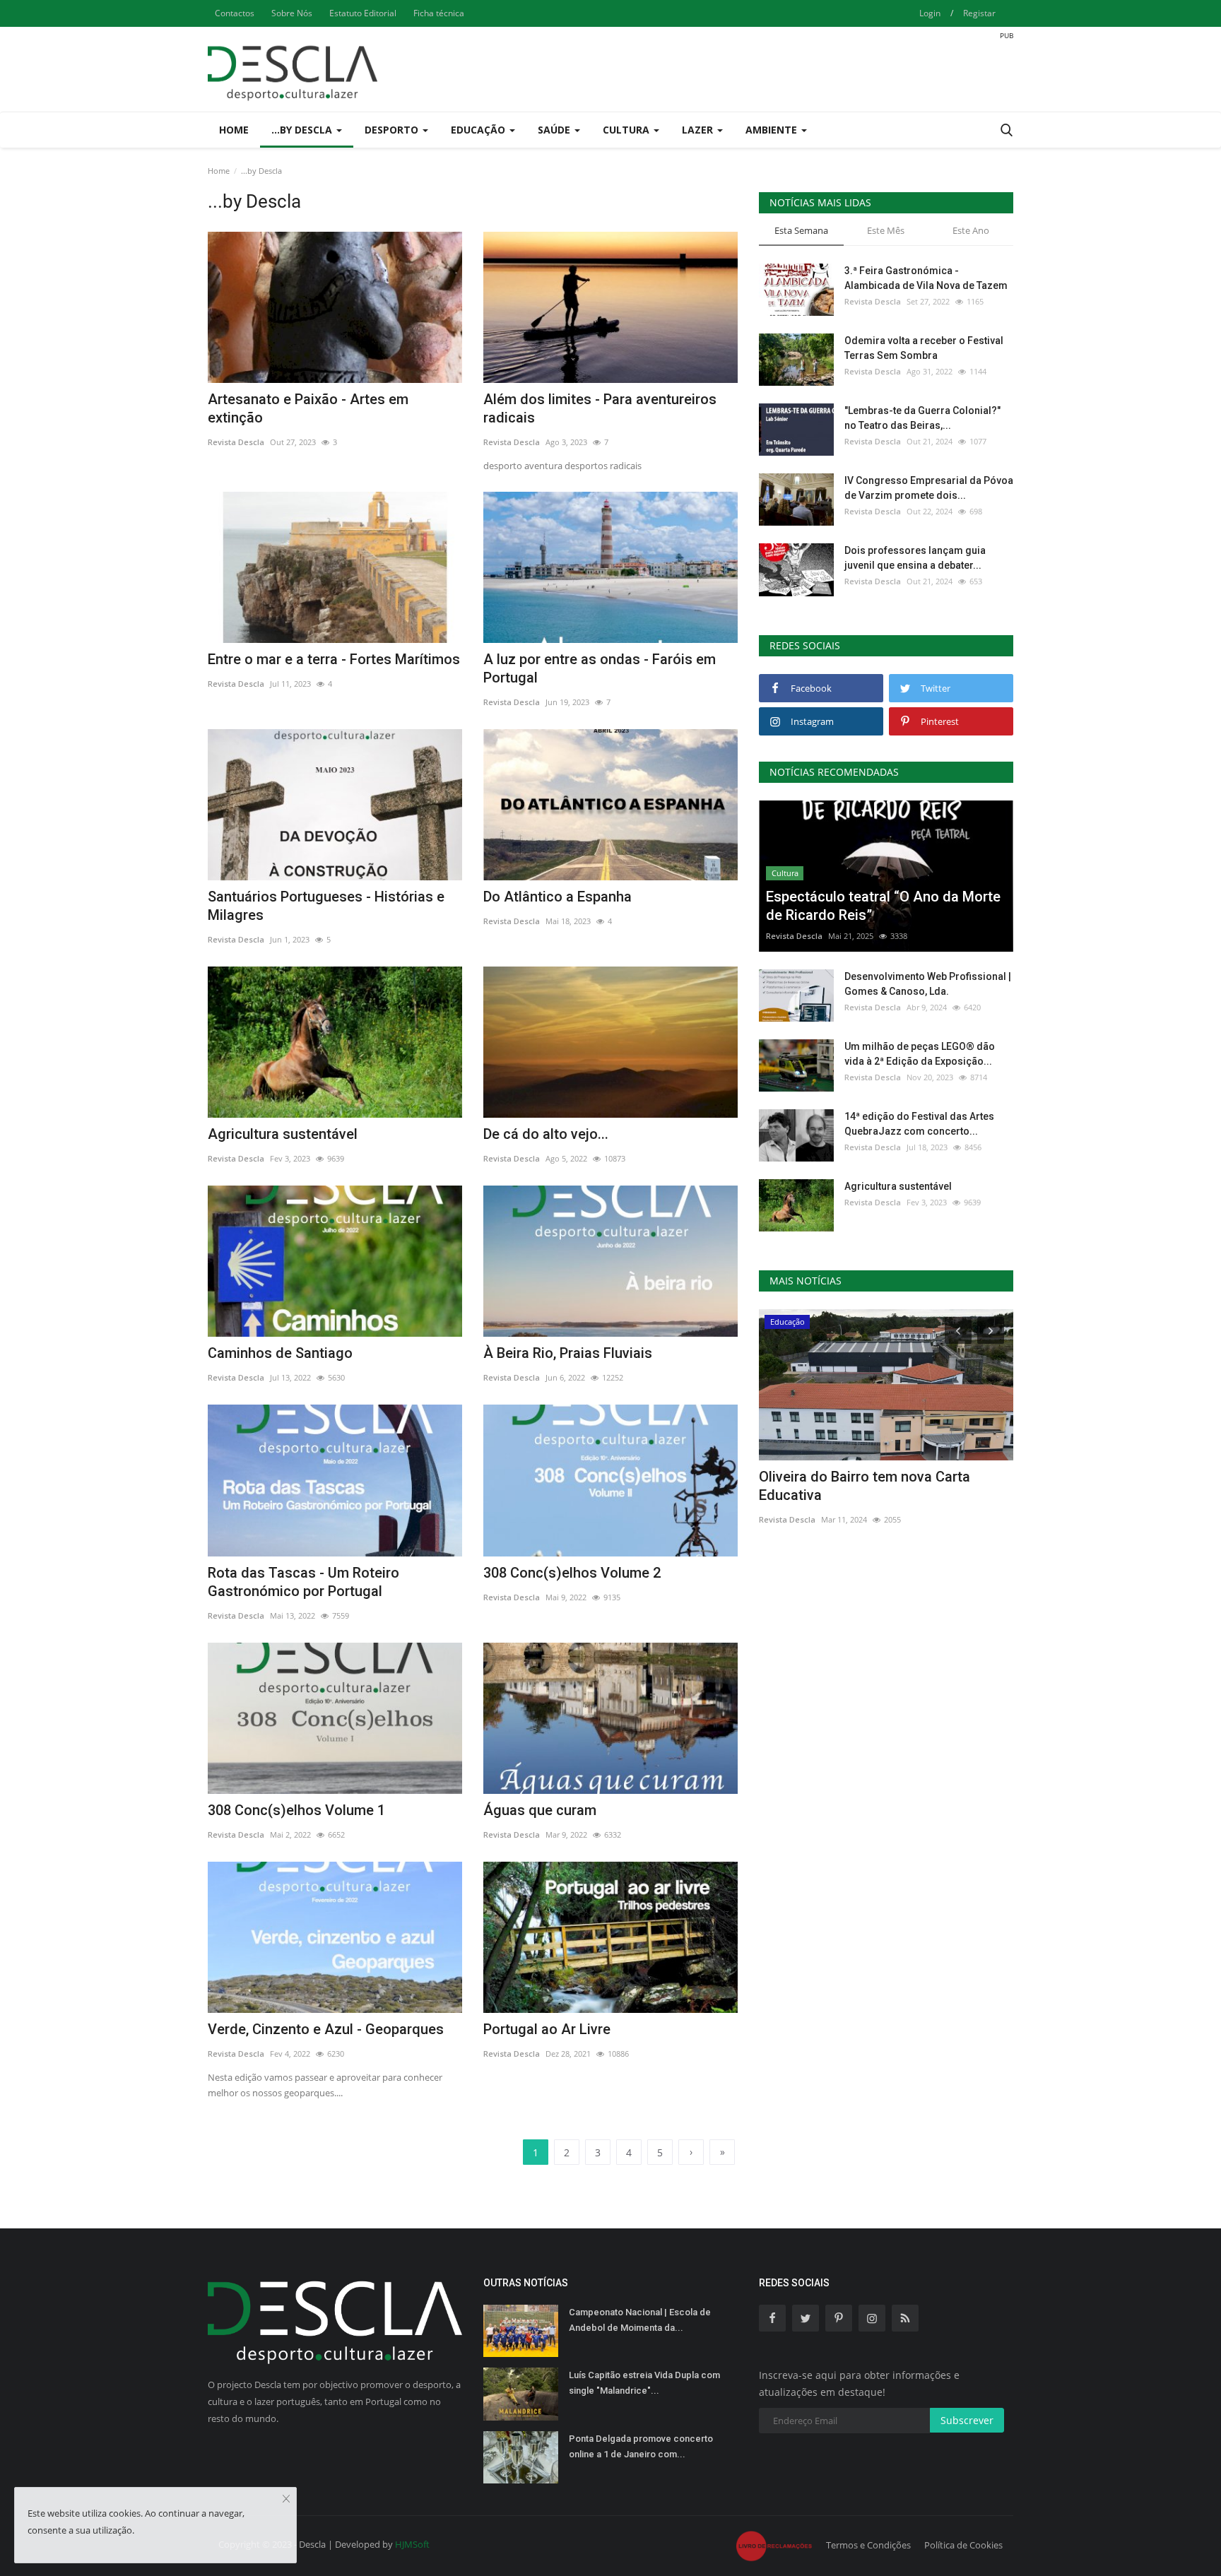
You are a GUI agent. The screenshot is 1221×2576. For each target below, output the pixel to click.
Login (930, 13)
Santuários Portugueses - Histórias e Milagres (326, 906)
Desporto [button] (393, 130)
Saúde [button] (555, 130)
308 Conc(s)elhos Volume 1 (296, 1810)
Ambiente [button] (773, 130)
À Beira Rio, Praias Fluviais (568, 1353)
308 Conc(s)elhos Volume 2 (572, 1573)
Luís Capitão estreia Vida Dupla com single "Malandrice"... (644, 2383)
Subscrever (967, 2420)
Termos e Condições (868, 2545)
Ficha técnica (439, 13)
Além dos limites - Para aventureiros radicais (600, 408)
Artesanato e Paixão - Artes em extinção (308, 408)
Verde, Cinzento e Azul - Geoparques (326, 2029)
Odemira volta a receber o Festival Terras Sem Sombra (924, 348)
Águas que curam (540, 1810)
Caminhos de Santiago (280, 1353)
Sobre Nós (292, 13)
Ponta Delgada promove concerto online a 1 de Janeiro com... (641, 2446)
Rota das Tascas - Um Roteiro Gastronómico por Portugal (303, 1582)
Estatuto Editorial (363, 13)
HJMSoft (412, 2544)
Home (234, 130)
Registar (979, 13)
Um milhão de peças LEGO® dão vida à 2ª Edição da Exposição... (920, 1054)
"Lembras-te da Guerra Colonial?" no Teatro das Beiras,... (922, 418)
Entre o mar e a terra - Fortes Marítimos (334, 659)
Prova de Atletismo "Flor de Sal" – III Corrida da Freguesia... (895, 1486)
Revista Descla (236, 442)
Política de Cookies (963, 2545)
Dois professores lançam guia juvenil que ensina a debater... (915, 558)
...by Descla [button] (303, 130)
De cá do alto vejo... (546, 1134)
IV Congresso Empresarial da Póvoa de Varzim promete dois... (929, 488)
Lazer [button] (699, 130)
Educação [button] (479, 130)
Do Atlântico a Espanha (558, 897)
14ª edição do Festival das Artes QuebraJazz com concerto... (919, 1124)
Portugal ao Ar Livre (547, 2029)
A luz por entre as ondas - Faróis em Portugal (600, 668)
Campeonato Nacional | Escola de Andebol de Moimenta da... (640, 2320)
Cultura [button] (627, 130)
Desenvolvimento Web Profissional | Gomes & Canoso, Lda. (928, 984)
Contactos (235, 13)
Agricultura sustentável (283, 1134)
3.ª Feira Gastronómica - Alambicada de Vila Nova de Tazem (926, 278)
